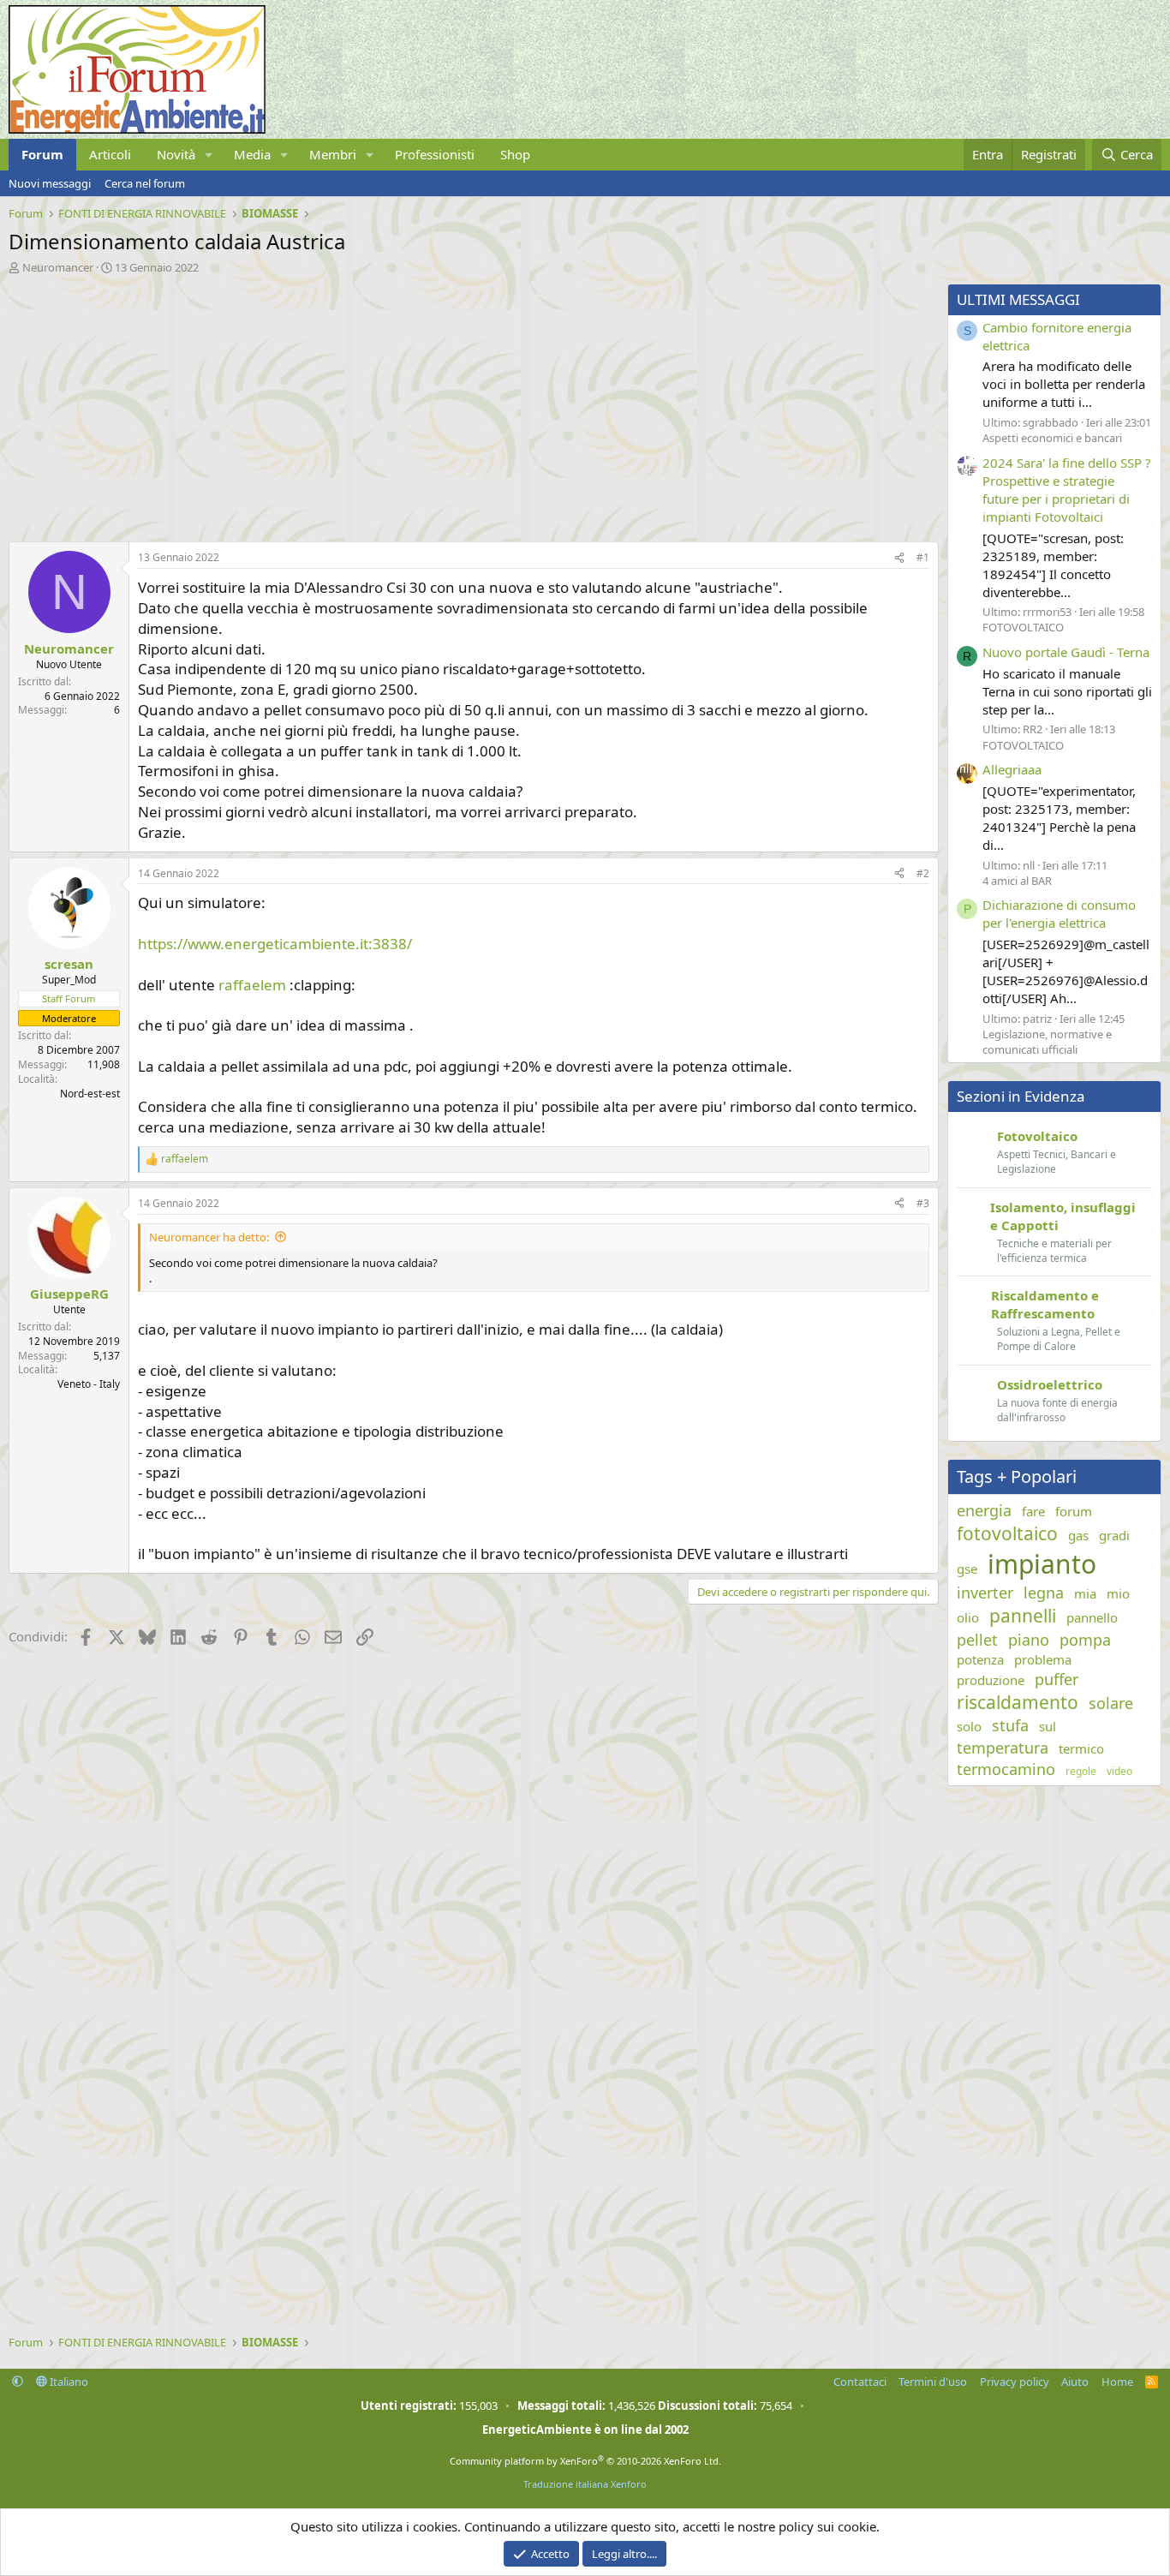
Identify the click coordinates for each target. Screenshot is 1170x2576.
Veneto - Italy (89, 1384)
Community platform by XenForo (585, 2461)
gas (1078, 1535)
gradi (1114, 1535)
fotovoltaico (1007, 1533)
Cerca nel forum (145, 183)
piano (1029, 1640)
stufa (1010, 1725)
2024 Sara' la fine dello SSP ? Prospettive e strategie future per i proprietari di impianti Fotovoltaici (1067, 490)
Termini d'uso (933, 2382)
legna (1044, 1593)
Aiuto (1075, 2382)
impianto (1042, 1564)
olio (968, 1617)
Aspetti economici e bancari (1052, 438)
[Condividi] (899, 558)
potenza (980, 1659)
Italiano (68, 2382)
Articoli (110, 154)
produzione (991, 1680)
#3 (923, 1203)
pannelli (1023, 1616)
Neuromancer (58, 267)
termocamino (1006, 1769)
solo (969, 1726)
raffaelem (252, 985)
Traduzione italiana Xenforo (585, 2484)
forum (1074, 1511)
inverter (985, 1593)
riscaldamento (1018, 1702)
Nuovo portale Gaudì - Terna (1066, 652)
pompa (1085, 1640)
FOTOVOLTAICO (1023, 627)
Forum (42, 154)
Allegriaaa (1012, 769)
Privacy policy (1015, 2382)
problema (1043, 1659)
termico (1081, 1748)
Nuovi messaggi (50, 183)
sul (1048, 1726)
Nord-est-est (90, 1094)
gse (967, 1569)
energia (984, 1510)
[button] (209, 155)
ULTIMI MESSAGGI (1018, 299)
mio (1118, 1593)
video (1119, 1772)
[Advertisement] (469, 403)
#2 (923, 873)
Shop (515, 154)
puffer (1057, 1679)
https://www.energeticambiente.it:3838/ (275, 944)
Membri (333, 154)
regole (1081, 1772)
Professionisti (435, 154)
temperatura (1003, 1748)
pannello (1092, 1617)
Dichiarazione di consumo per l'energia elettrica (1059, 914)
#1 (923, 557)
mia (1085, 1593)
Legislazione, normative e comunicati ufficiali (1047, 1042)
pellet (977, 1640)
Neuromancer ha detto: (209, 1237)
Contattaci (860, 2382)
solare (1111, 1703)
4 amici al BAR (1017, 881)
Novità (176, 154)
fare (1033, 1511)
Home (1117, 2382)
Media (252, 154)
